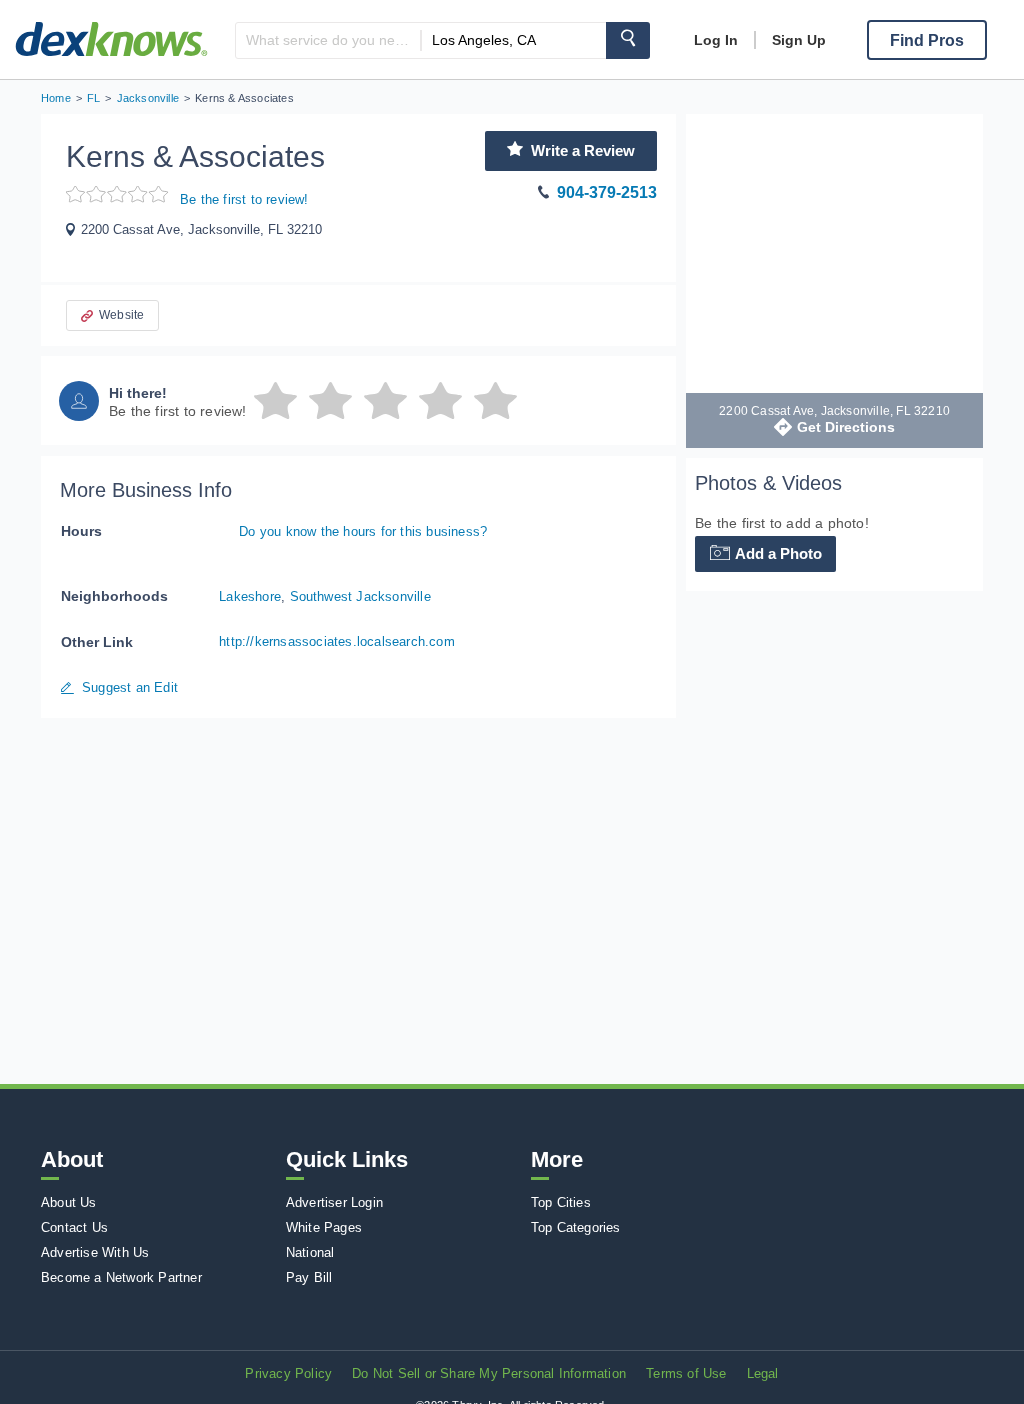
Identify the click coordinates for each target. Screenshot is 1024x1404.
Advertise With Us (95, 1252)
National (310, 1252)
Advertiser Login (334, 1202)
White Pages (324, 1227)
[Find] (628, 40)
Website (121, 315)
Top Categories (576, 1227)
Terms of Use (686, 1373)
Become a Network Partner (121, 1277)
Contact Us (74, 1227)
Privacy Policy (288, 1373)
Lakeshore (250, 596)
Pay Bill (309, 1277)
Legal (763, 1373)
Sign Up (799, 40)
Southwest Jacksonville (360, 596)
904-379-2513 (607, 192)
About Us (69, 1202)
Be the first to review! (244, 199)
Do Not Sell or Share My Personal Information (489, 1373)
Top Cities (561, 1202)
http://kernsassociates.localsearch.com (337, 641)
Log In (716, 40)
